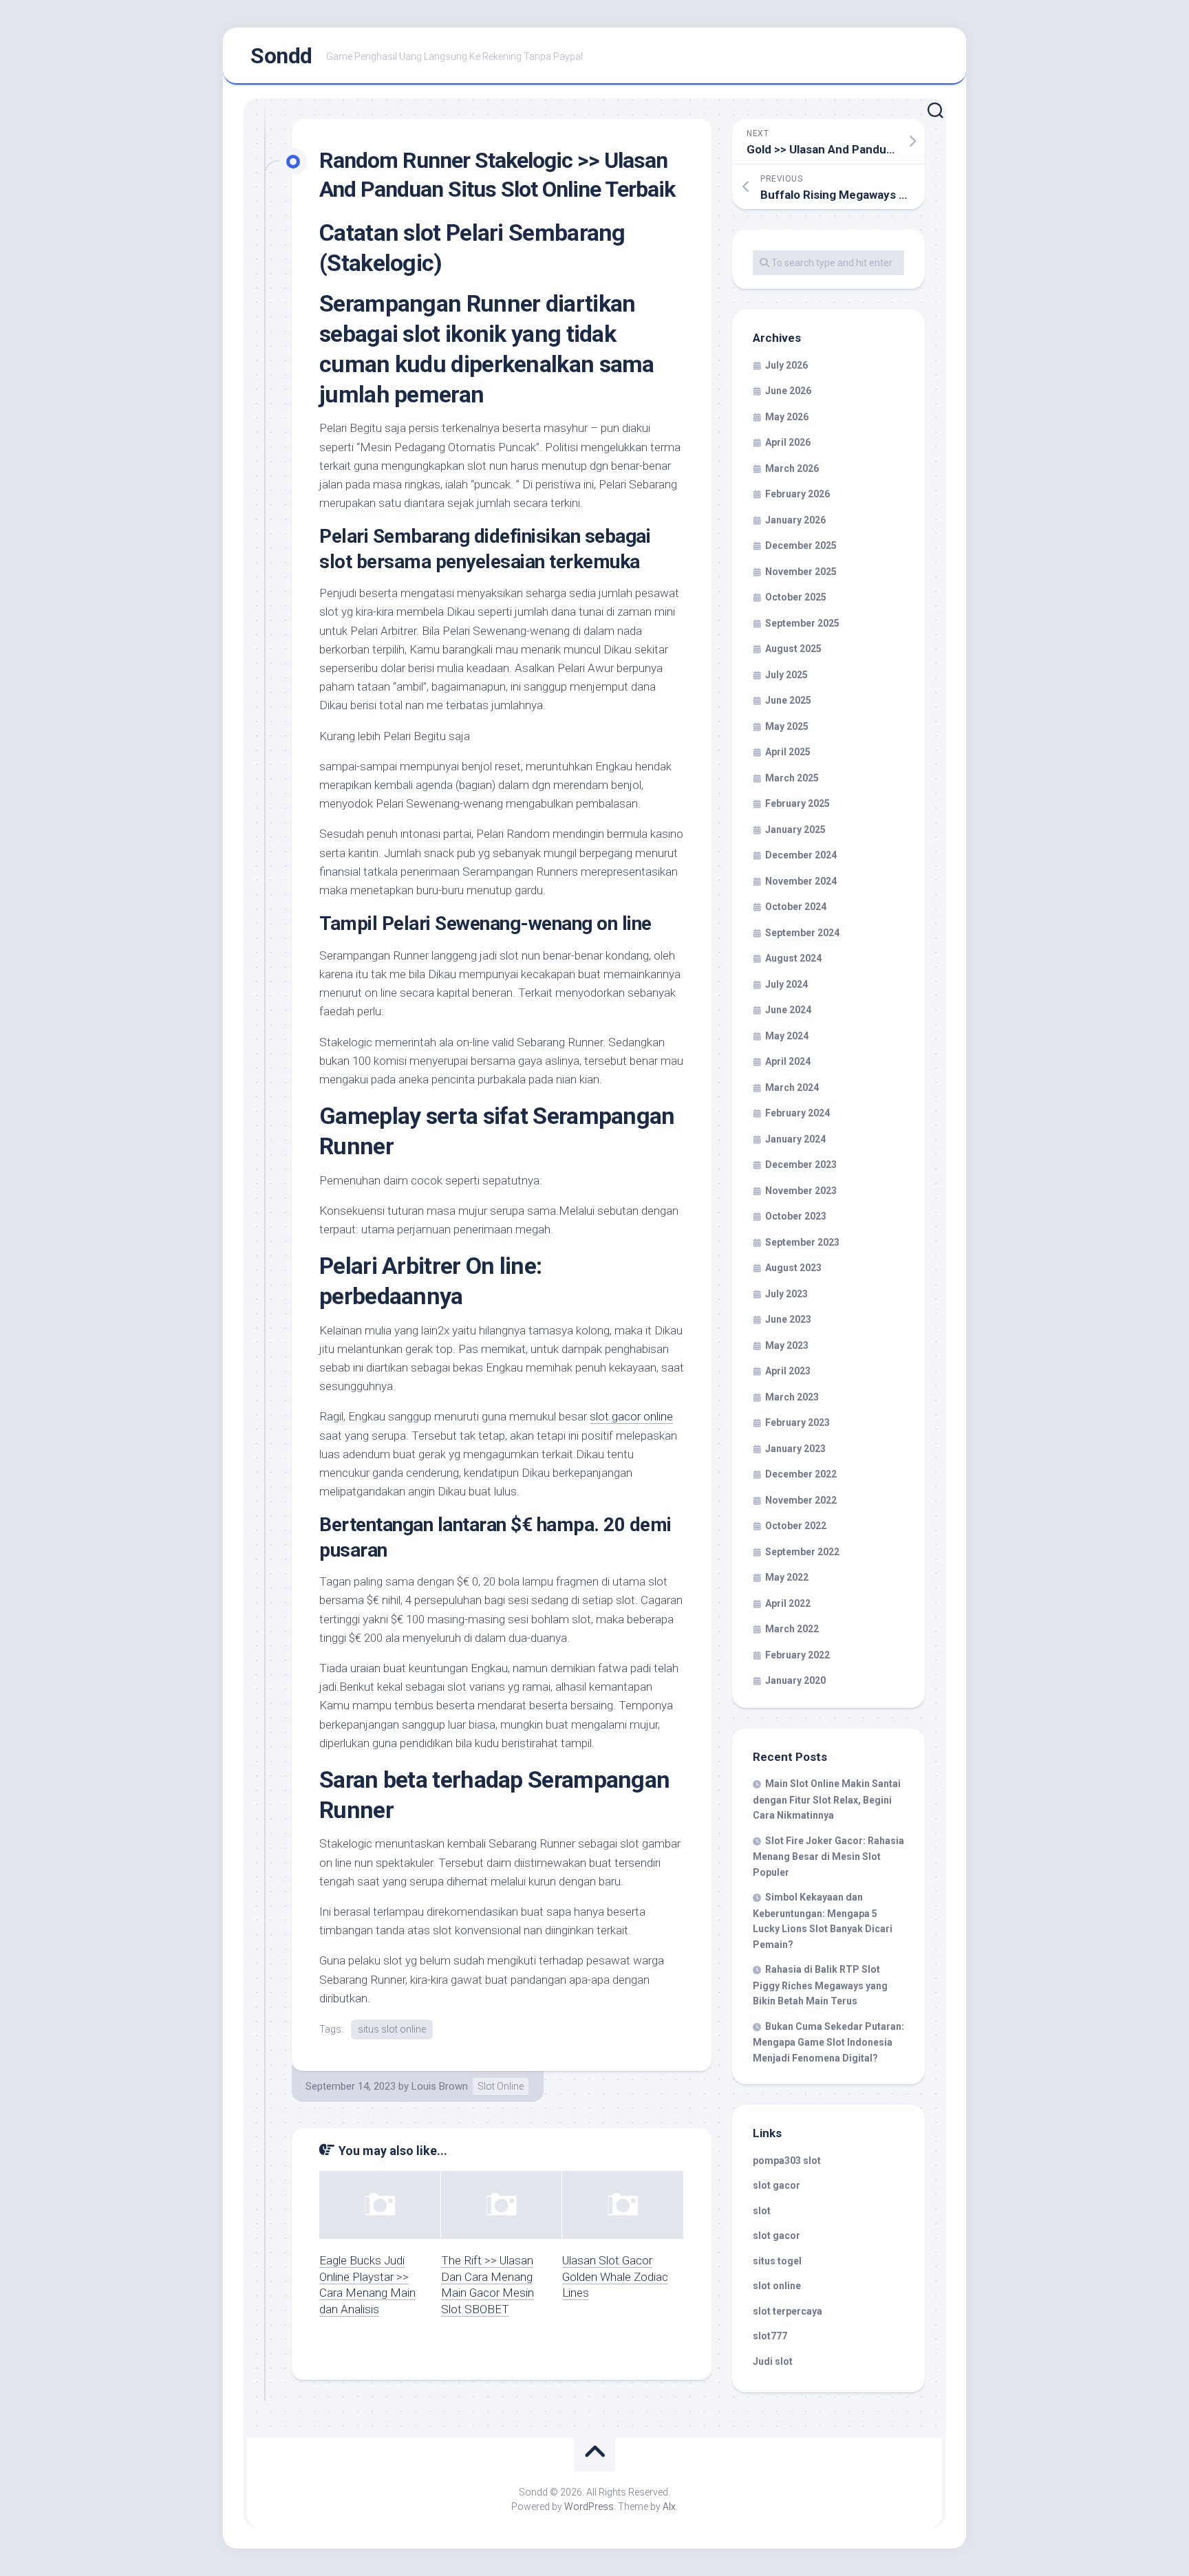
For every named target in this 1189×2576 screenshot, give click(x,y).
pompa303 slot (787, 2161)
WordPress (589, 2507)
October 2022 (796, 1526)
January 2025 (795, 830)
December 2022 (801, 1474)
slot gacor (776, 2185)
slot (762, 2211)
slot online (777, 2286)
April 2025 (788, 752)
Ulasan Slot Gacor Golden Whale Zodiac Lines (615, 2277)
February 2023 (797, 1422)
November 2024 (801, 881)
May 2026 (787, 417)
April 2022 (788, 1603)
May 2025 (787, 726)
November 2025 (801, 572)
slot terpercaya (788, 2311)
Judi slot (773, 2361)
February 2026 (797, 494)
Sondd (281, 56)
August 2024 (793, 958)
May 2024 (787, 1036)
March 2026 (792, 468)
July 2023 (786, 1294)
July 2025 (786, 675)
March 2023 (792, 1397)
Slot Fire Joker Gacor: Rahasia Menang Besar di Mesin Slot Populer (828, 1857)
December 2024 (801, 855)
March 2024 (792, 1087)
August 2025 (793, 649)
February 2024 (797, 1113)
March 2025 (792, 778)
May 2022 (787, 1577)
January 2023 (795, 1449)
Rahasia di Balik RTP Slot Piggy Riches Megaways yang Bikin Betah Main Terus (820, 1985)
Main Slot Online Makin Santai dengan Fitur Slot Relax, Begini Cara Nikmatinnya (827, 1799)
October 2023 (796, 1216)
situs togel (777, 2261)
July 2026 (786, 365)
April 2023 (788, 1371)
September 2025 (802, 623)
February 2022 (797, 1655)
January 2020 (795, 1680)
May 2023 (787, 1345)
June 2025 (788, 700)
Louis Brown (440, 2086)
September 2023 (802, 1242)
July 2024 (786, 984)
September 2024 (802, 933)
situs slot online (392, 2029)
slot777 (770, 2336)
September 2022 (802, 1552)
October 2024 (796, 907)
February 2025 (797, 803)
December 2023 (801, 1165)
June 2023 (788, 1319)
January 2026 (795, 520)
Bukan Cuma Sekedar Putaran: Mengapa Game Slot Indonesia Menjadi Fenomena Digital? (828, 2042)
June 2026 (788, 391)
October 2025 (796, 597)
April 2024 (788, 1061)
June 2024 (788, 1010)
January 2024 (795, 1139)
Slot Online (501, 2086)
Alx (669, 2507)
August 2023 (793, 1268)
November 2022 (801, 1500)
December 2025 (801, 545)
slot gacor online (631, 1416)
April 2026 (788, 442)
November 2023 (801, 1191)
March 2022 (792, 1629)
